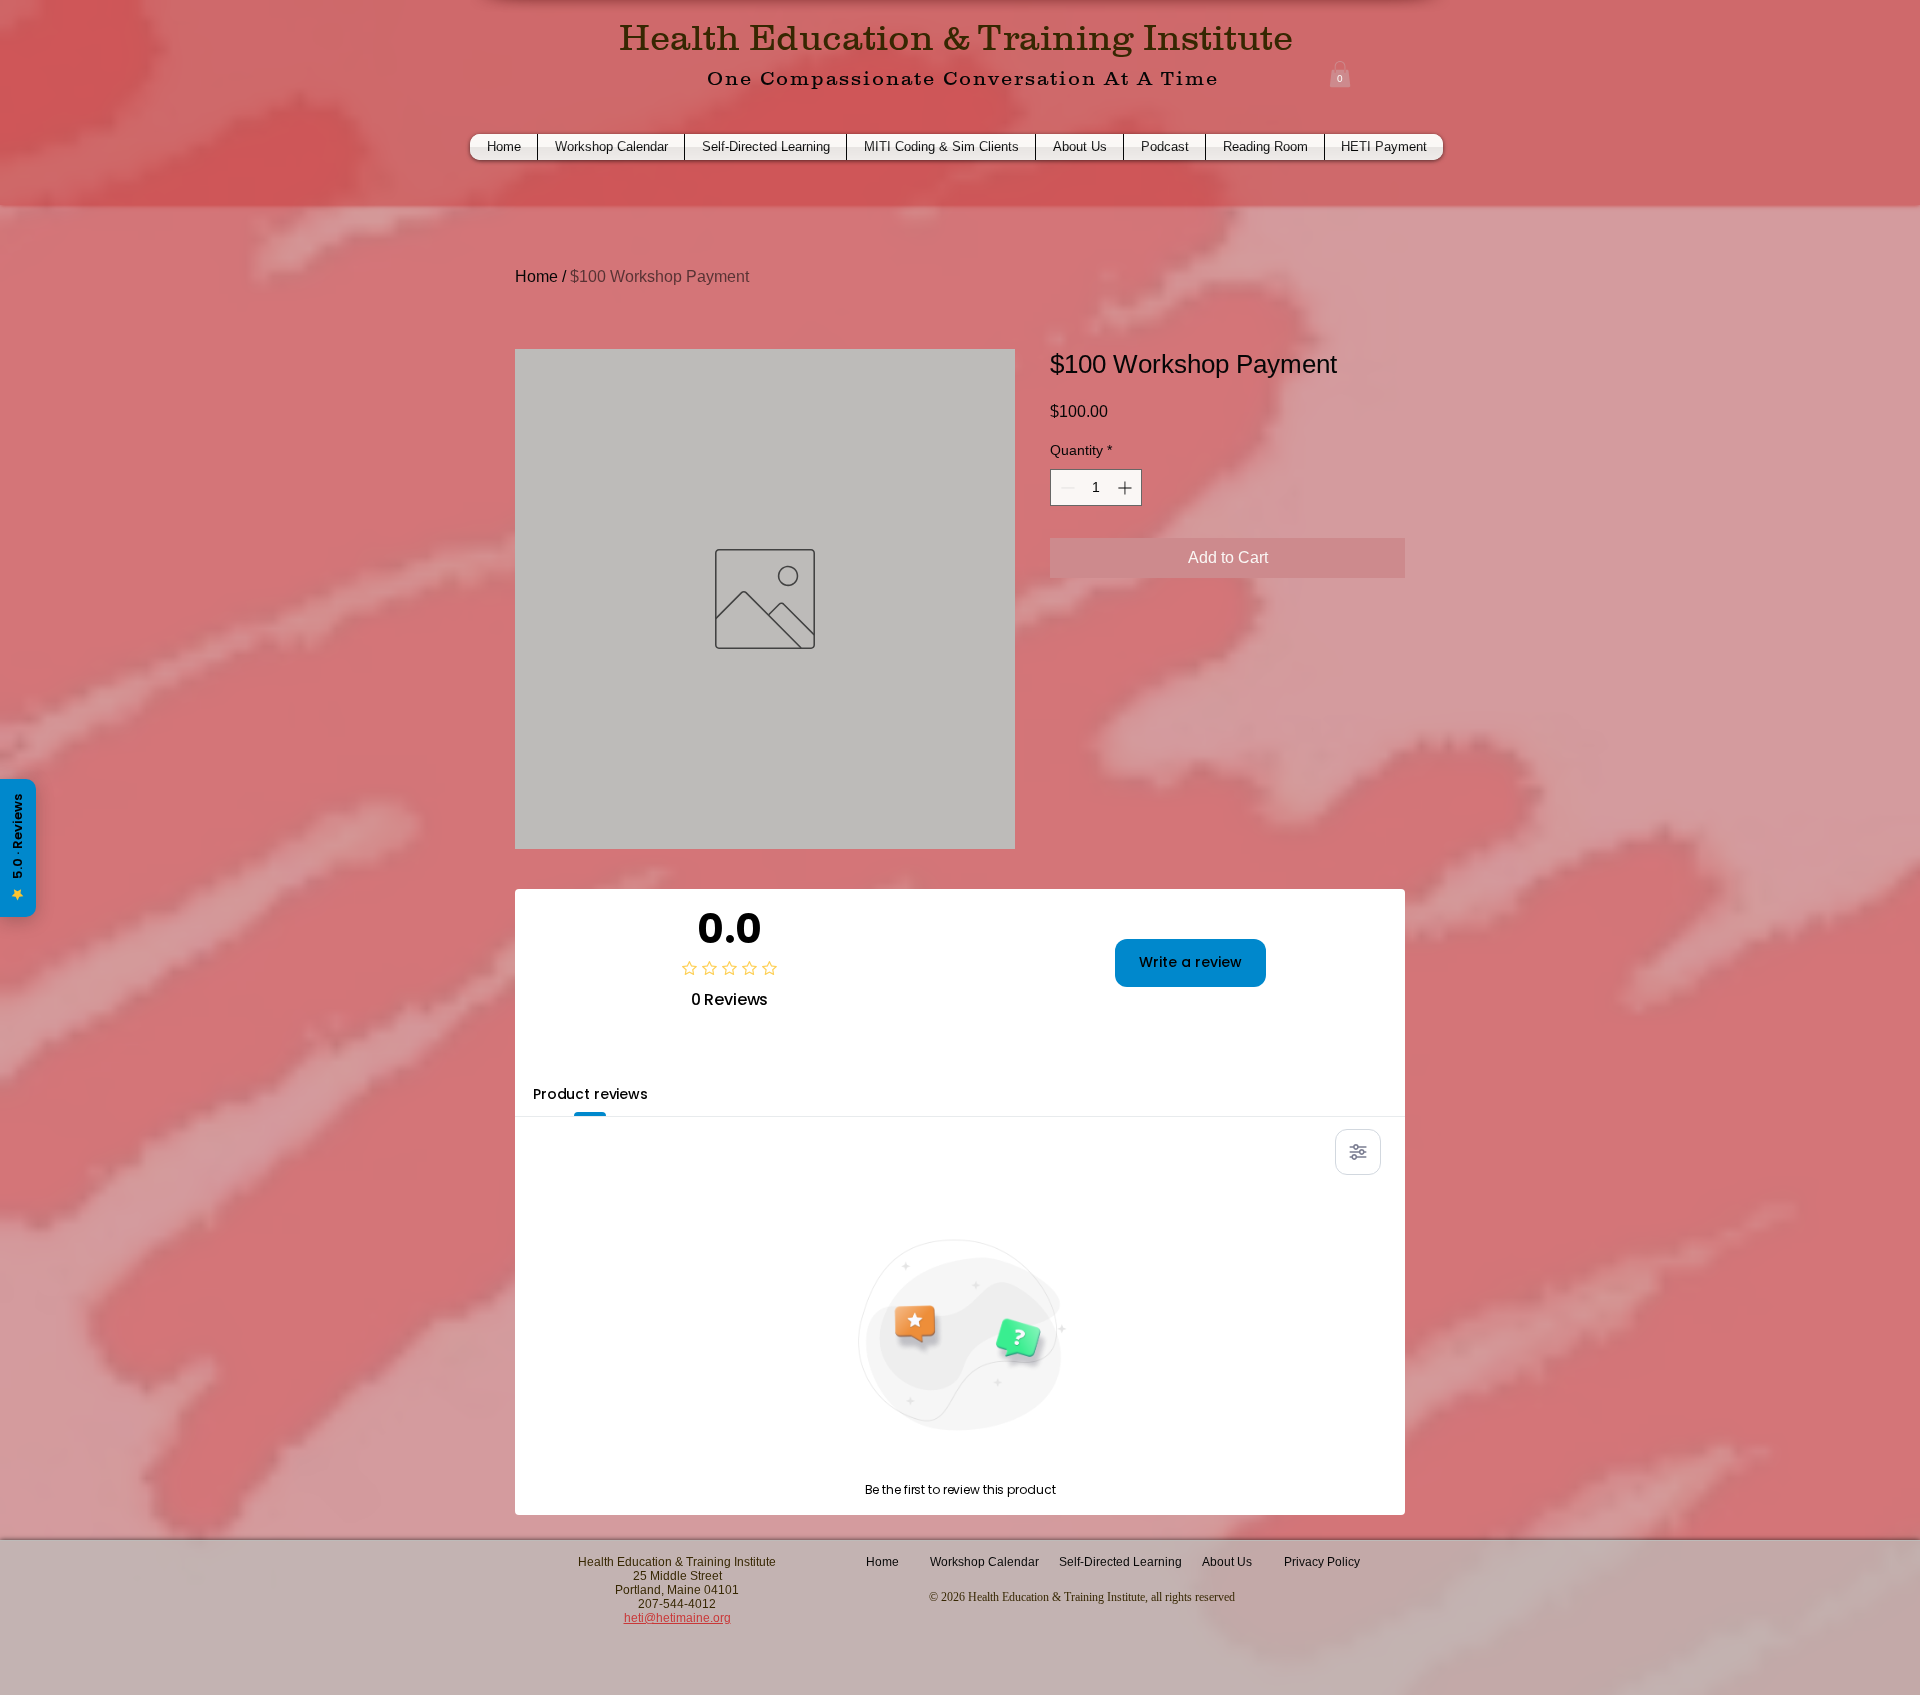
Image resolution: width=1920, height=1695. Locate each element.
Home (536, 276)
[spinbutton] (1096, 487)
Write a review (1190, 962)
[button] (1340, 74)
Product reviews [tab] (590, 1094)
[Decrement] (1065, 487)
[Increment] (1126, 487)
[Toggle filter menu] (1358, 1152)
